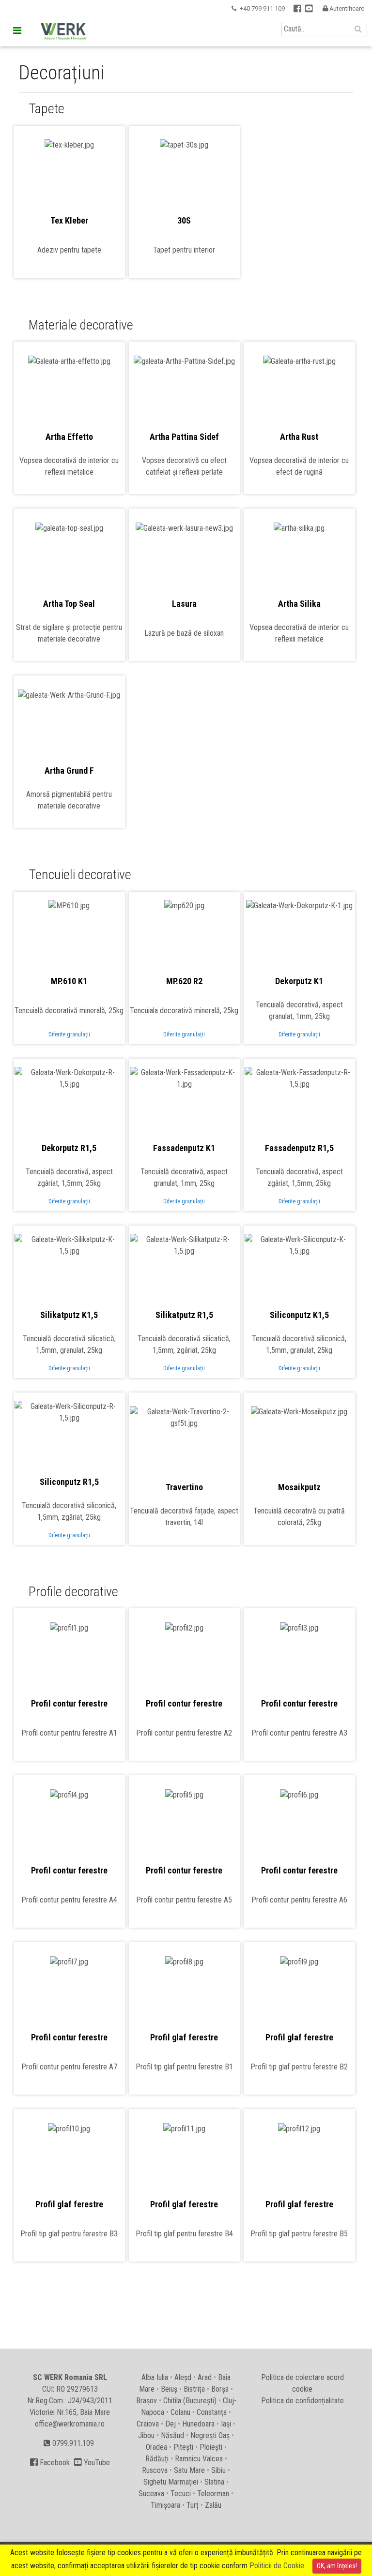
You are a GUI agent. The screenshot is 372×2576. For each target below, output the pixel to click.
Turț (193, 2505)
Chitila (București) (190, 2401)
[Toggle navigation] (17, 30)
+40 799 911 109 (262, 8)
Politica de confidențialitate (302, 2401)
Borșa (220, 2389)
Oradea (156, 2447)
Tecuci (181, 2494)
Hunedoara (198, 2424)
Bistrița (194, 2389)
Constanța (212, 2412)
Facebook (50, 2463)
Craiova (148, 2424)
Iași (226, 2424)
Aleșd (183, 2377)
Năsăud (172, 2435)
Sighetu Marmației (171, 2482)
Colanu (180, 2412)
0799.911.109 (72, 2443)
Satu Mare (189, 2470)
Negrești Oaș (210, 2435)
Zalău (213, 2505)
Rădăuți (157, 2459)
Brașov (147, 2401)
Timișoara (165, 2505)
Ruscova (155, 2470)
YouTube (92, 2463)
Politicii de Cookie (277, 2566)
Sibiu (218, 2470)
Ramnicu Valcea (199, 2459)
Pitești (183, 2447)
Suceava (151, 2494)
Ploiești (211, 2447)
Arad (205, 2377)
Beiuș (169, 2389)
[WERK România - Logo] (61, 32)
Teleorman (213, 2494)
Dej (170, 2424)
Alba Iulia (155, 2377)
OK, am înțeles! (337, 2566)
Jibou (146, 2435)
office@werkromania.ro (70, 2424)
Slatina (214, 2482)
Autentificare (343, 8)
